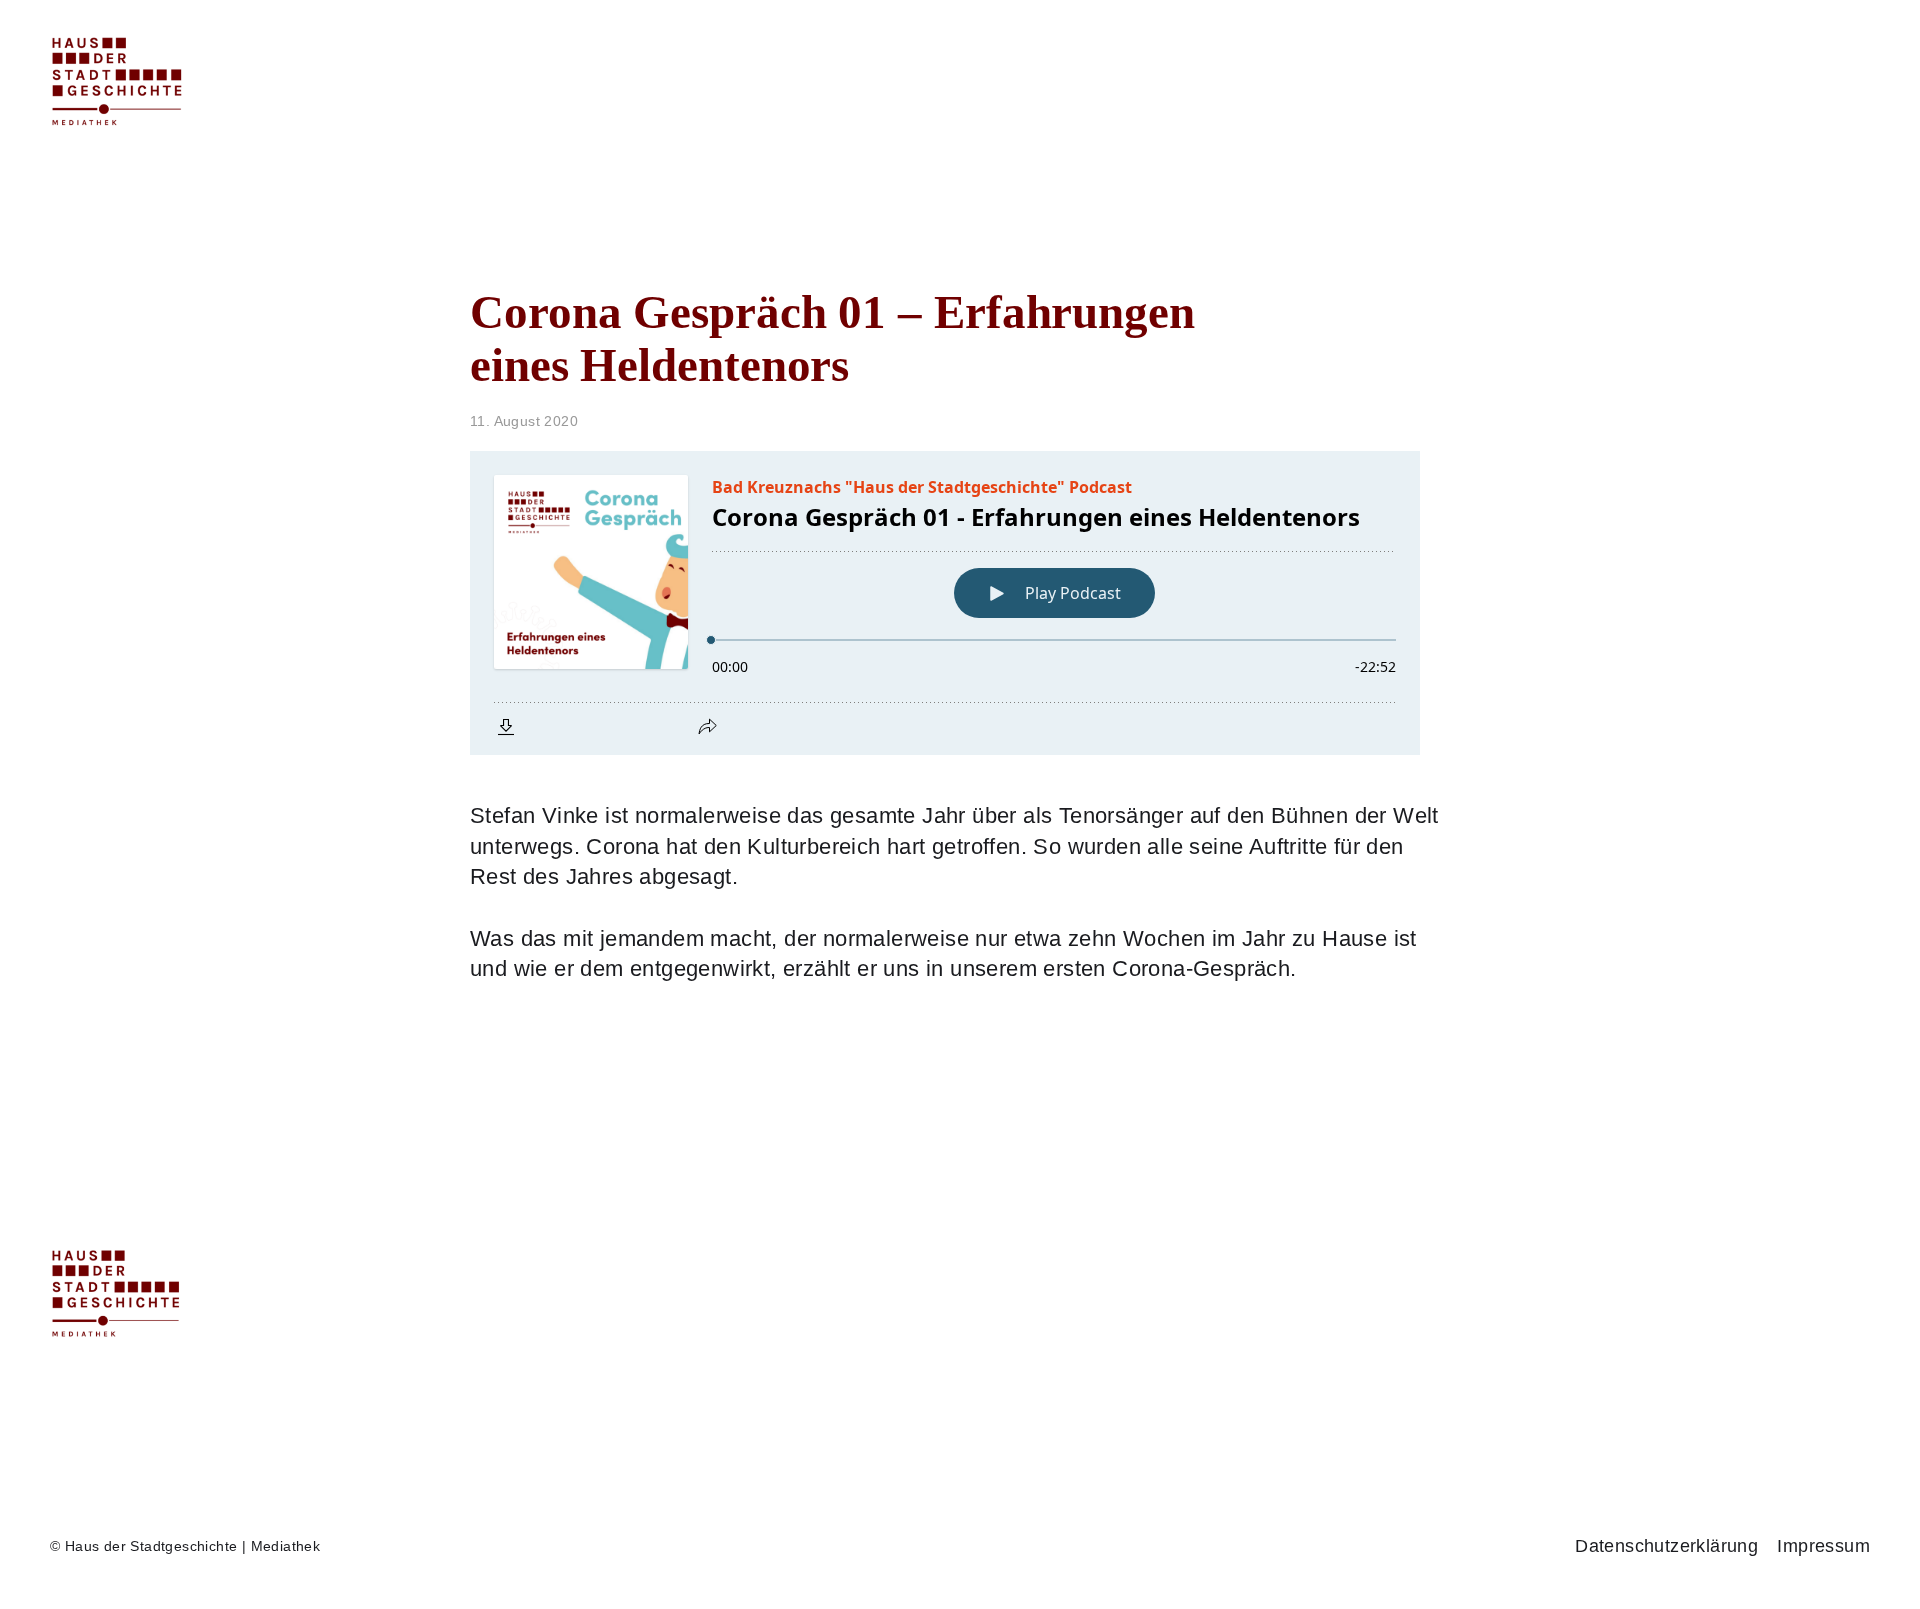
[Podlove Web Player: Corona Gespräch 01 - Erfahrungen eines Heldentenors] (960, 603)
